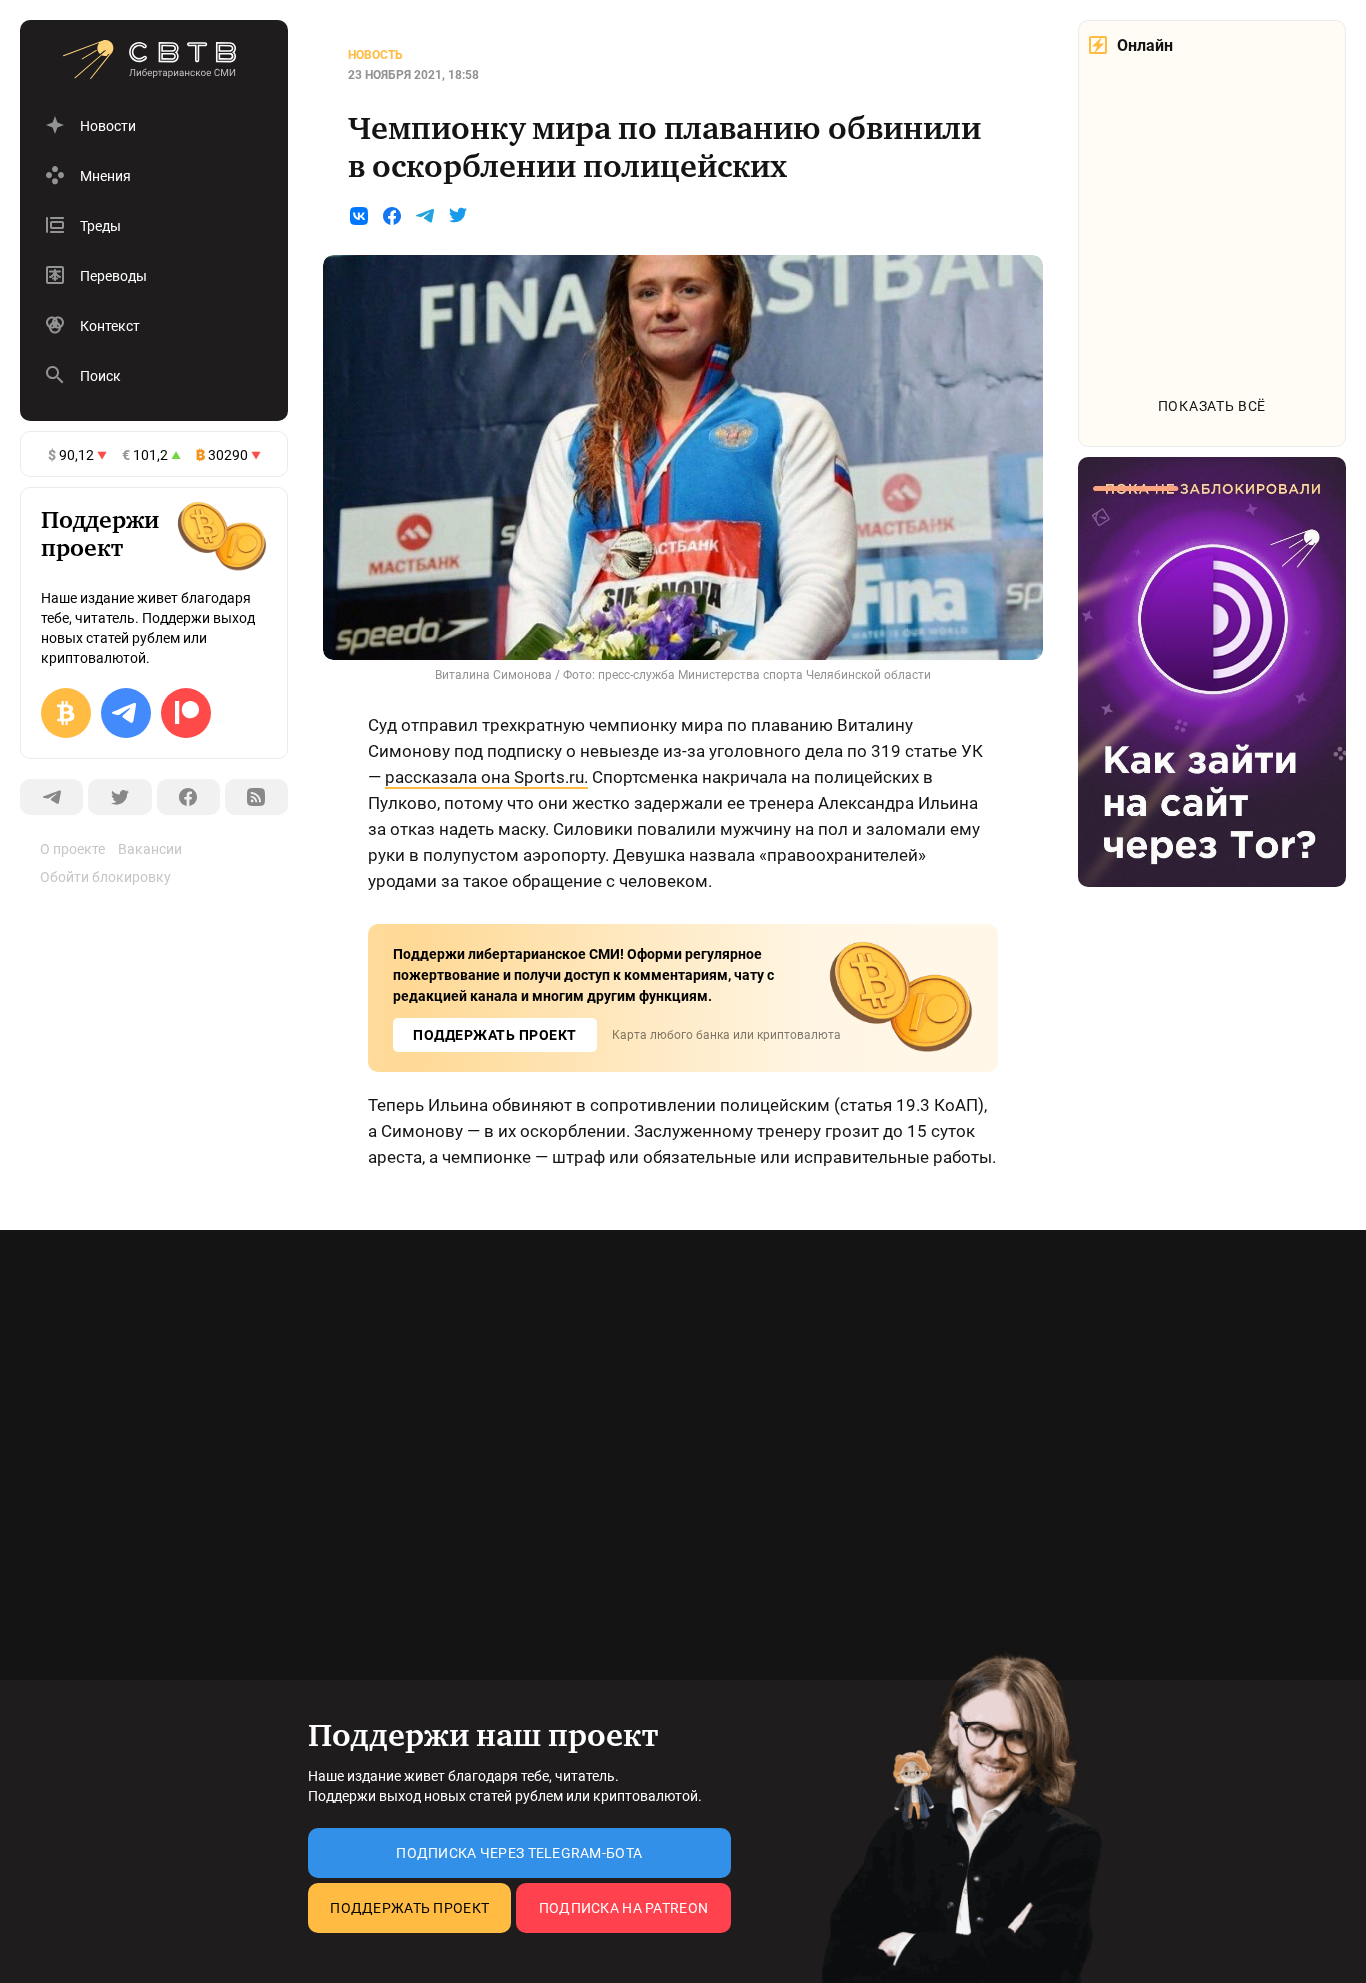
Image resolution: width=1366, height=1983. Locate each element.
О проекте (72, 849)
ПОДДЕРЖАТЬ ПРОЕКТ (495, 1035)
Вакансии (150, 849)
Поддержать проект (409, 1908)
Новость (375, 55)
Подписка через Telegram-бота (519, 1853)
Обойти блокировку (105, 877)
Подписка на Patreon (623, 1908)
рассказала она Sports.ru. (486, 777)
